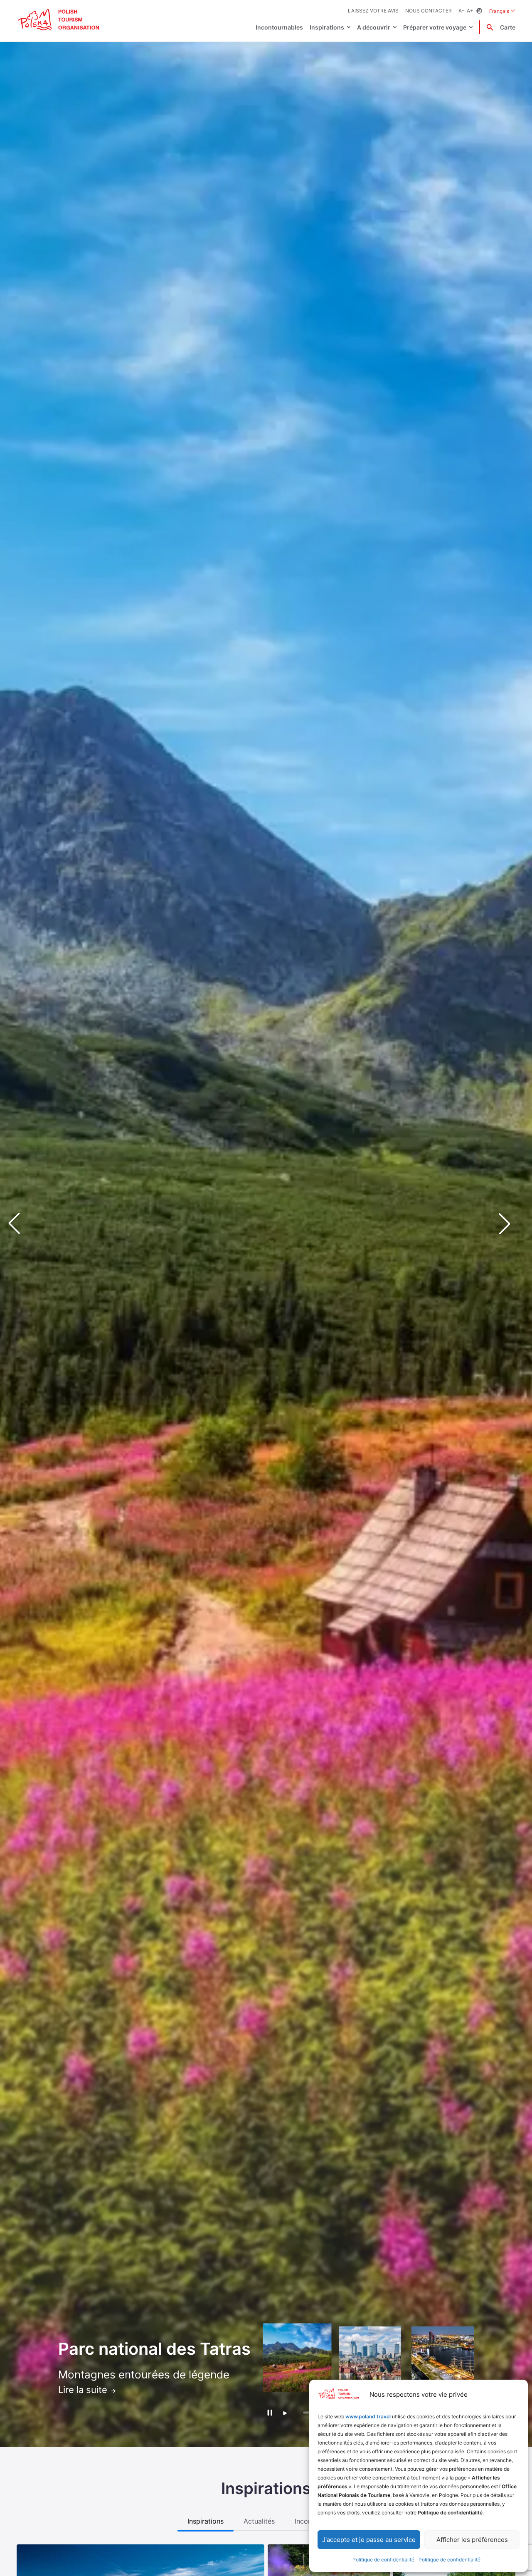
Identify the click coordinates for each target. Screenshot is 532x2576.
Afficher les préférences (472, 2540)
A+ (470, 11)
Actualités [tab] (259, 2521)
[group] (297, 2358)
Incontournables (279, 27)
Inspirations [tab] (206, 2521)
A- (461, 11)
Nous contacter (429, 11)
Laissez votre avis (373, 11)
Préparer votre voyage (435, 27)
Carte (508, 27)
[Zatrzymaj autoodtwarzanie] (270, 2412)
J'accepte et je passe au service (369, 2540)
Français (502, 11)
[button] (511, 1224)
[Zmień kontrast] (479, 11)
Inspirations (327, 27)
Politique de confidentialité (383, 2560)
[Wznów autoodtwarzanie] (285, 2413)
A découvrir (374, 27)
